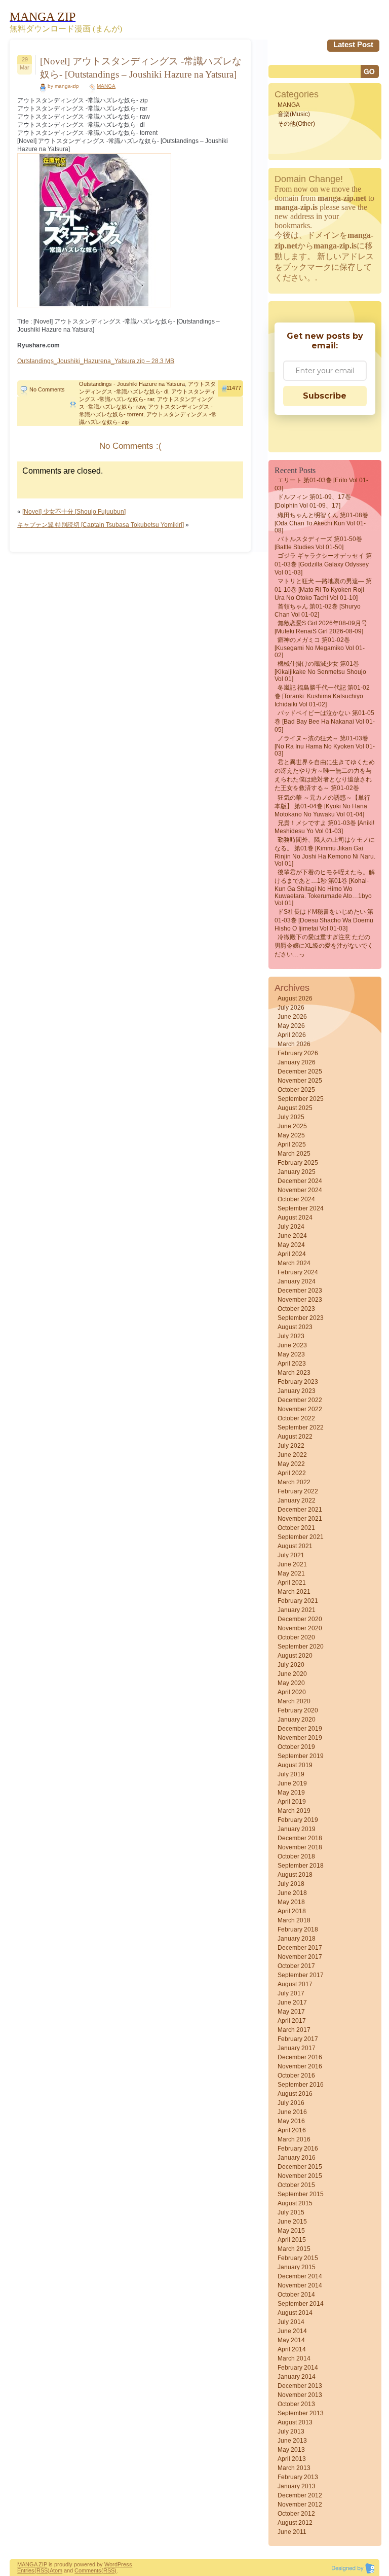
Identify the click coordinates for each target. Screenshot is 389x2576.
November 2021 (300, 1519)
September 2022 (301, 1427)
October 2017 (296, 1966)
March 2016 (294, 2139)
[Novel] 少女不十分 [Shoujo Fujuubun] (74, 512)
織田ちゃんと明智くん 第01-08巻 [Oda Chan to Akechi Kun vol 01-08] (321, 523)
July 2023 (291, 1336)
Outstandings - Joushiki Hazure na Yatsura (132, 384)
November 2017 (300, 1957)
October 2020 (296, 1637)
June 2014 (292, 2331)
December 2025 (300, 1071)
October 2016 (296, 2076)
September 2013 (301, 2413)
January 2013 (297, 2486)
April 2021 (292, 1583)
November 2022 (300, 1409)
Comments (88, 2570)
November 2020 (300, 1628)
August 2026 (295, 998)
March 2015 (294, 2249)
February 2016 (298, 2149)
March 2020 (294, 1701)
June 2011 (292, 2532)
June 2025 (292, 1126)
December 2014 (300, 2276)
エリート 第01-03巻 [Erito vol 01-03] (321, 484)
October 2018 (296, 1856)
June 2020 (292, 1674)
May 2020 (291, 1683)
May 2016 (291, 2121)
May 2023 (291, 1354)
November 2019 (300, 1738)
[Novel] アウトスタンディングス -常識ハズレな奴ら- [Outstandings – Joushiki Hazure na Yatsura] (141, 68)
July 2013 (291, 2431)
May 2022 (291, 1464)
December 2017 (300, 1948)
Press (125, 2564)
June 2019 (292, 1783)
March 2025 (294, 1154)
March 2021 (294, 1592)
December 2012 (300, 2495)
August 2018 (295, 1875)
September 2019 (301, 1756)
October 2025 (296, 1090)
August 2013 (295, 2422)
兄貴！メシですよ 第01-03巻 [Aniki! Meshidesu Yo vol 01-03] (324, 827)
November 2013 (300, 2395)
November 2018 (300, 1847)
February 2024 (298, 1272)
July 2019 (291, 1774)
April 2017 (292, 2021)
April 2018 (292, 1911)
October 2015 (296, 2185)
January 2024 (297, 1281)
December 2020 (300, 1619)
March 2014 (294, 2358)
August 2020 (295, 1656)
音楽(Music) (294, 114)
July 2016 (291, 2103)
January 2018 (297, 1939)
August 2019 (295, 1765)
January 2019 (297, 1829)
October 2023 (296, 1309)
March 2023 (294, 1373)
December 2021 (300, 1510)
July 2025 (291, 1117)
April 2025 (292, 1144)
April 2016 (292, 2130)
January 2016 (297, 2158)
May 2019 (291, 1793)
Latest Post (353, 44)
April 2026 (292, 1035)
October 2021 (296, 1528)
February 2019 (298, 1820)
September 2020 (301, 1647)
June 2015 (292, 2222)
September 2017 (301, 1975)
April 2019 (292, 1802)
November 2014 (300, 2285)
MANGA (106, 86)
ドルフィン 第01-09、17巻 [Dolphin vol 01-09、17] (313, 501)
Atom (56, 2570)
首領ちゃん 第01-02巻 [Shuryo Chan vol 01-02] (318, 611)
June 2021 (292, 1564)
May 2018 (291, 1902)
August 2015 (295, 2203)
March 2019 (294, 1811)
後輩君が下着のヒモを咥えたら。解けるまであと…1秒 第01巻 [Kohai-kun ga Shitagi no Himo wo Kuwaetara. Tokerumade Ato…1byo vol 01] (325, 888)
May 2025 (291, 1135)
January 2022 (297, 1500)
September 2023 (301, 1318)
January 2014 (297, 2377)
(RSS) (42, 2570)
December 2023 (300, 1291)
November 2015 (300, 2176)
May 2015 (291, 2231)
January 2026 (297, 1062)
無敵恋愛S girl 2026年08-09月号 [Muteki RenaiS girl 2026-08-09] (321, 627)
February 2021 (298, 1601)
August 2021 (295, 1546)
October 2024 (296, 1199)
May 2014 (291, 2340)
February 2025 (298, 1163)
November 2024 (300, 1190)
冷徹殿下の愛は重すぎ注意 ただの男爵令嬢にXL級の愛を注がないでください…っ (324, 946)
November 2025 (300, 1081)
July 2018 (291, 1884)
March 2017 (294, 2030)
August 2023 (295, 1327)
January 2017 (297, 2048)
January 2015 (297, 2267)
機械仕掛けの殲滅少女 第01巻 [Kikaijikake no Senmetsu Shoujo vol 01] (320, 671)
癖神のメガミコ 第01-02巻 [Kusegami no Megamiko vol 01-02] (320, 648)
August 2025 (295, 1108)
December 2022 (300, 1400)
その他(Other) (296, 124)
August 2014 (295, 2313)
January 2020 (297, 1720)
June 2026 (292, 1017)
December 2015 (300, 2167)
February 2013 (298, 2477)
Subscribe (325, 396)
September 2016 (301, 2085)
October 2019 (296, 1747)
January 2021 (297, 1610)
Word (111, 2564)
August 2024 (295, 1218)
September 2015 (301, 2194)
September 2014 (301, 2304)
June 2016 (292, 2112)
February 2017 (298, 2039)
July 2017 (291, 1993)
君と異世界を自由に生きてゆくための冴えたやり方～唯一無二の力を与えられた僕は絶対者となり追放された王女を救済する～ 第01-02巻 (325, 775)
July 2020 (291, 1665)
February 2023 (298, 1382)
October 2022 (296, 1418)
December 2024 (300, 1181)
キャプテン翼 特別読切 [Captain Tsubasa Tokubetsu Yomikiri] (101, 525)
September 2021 (301, 1537)
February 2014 (298, 2368)
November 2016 (300, 2066)
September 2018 (301, 1866)
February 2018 (298, 1929)
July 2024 (291, 1227)
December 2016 (300, 2057)
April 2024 (292, 1254)
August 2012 (295, 2523)
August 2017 (295, 1984)
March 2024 (294, 1263)
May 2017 (291, 2012)
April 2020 (292, 1692)
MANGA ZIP (32, 2564)
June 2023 (292, 1345)
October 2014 (296, 2295)
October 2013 (296, 2404)
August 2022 (295, 1437)
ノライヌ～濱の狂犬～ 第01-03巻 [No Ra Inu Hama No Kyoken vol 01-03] (325, 746)
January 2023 (297, 1391)
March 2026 (294, 1044)
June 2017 (292, 2002)
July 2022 (291, 1446)
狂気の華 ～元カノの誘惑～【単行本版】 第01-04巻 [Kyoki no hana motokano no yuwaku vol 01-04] (322, 806)
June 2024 (292, 1236)
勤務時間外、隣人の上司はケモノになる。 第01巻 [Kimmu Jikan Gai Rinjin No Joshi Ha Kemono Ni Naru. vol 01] (325, 852)
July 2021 (291, 1555)
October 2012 (296, 2514)
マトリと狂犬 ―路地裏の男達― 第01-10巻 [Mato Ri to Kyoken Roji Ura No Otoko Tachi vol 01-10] (323, 589)
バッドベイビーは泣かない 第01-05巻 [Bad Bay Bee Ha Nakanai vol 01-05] (325, 721)
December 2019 (300, 1729)
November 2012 (300, 2505)
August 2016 (295, 2094)
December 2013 (300, 2386)
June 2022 (292, 1455)
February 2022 (298, 1491)
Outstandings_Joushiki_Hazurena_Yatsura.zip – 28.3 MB (96, 361)
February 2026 (298, 1053)
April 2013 (292, 2459)
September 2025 (301, 1099)
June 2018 (292, 1893)
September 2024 (301, 1208)
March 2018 (294, 1920)
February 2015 (298, 2258)
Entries (26, 2570)
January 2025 (297, 1172)
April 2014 (292, 2349)
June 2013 (292, 2441)
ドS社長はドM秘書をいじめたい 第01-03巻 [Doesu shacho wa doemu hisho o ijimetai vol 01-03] (324, 920)
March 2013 (294, 2468)
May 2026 (291, 1026)
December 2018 (300, 1838)
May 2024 (291, 1245)
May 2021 (291, 1573)
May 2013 (291, 2450)
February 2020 (298, 1710)
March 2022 (294, 1482)
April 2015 (292, 2240)
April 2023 (292, 1364)
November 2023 (300, 1300)
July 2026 (291, 1008)
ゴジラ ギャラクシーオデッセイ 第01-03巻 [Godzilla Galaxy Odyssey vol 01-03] (323, 564)
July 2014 (291, 2322)
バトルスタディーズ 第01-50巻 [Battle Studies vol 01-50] (318, 543)
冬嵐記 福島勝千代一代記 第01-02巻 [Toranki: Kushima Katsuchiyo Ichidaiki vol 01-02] (322, 696)
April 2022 (292, 1473)
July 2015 (291, 2212)
